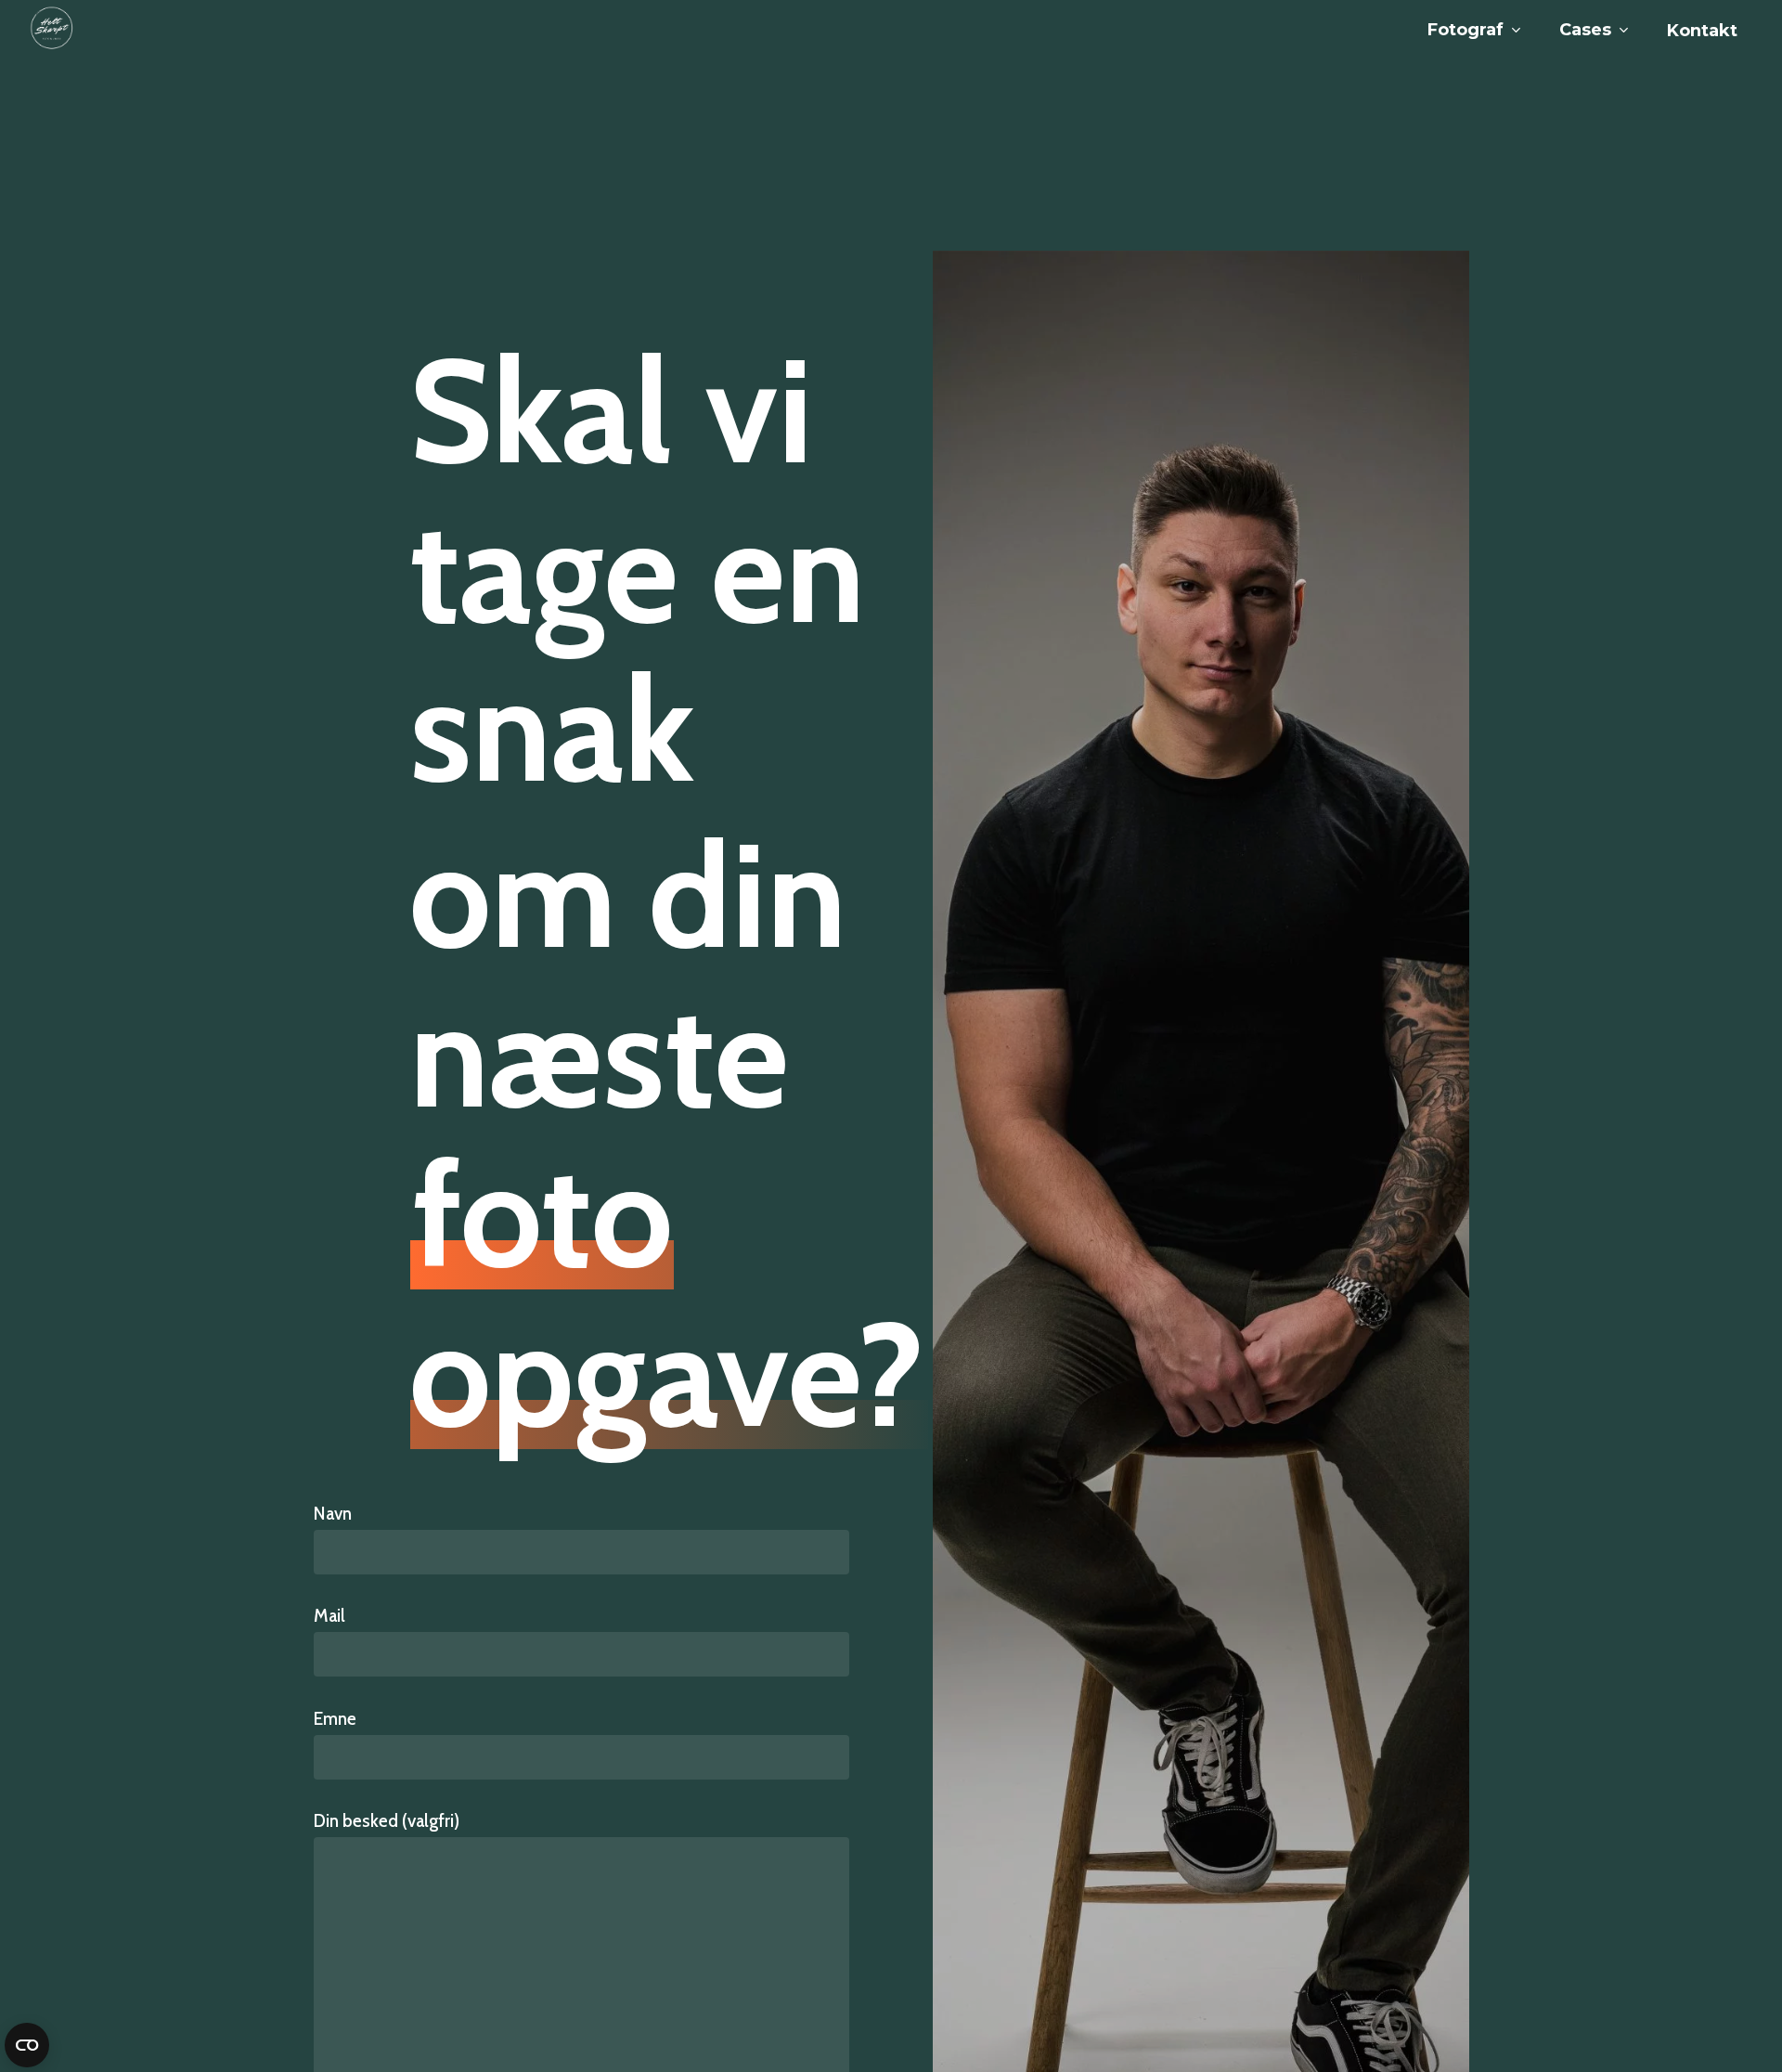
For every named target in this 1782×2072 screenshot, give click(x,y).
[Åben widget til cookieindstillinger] (27, 2045)
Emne (335, 1719)
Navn (333, 1514)
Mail (329, 1616)
